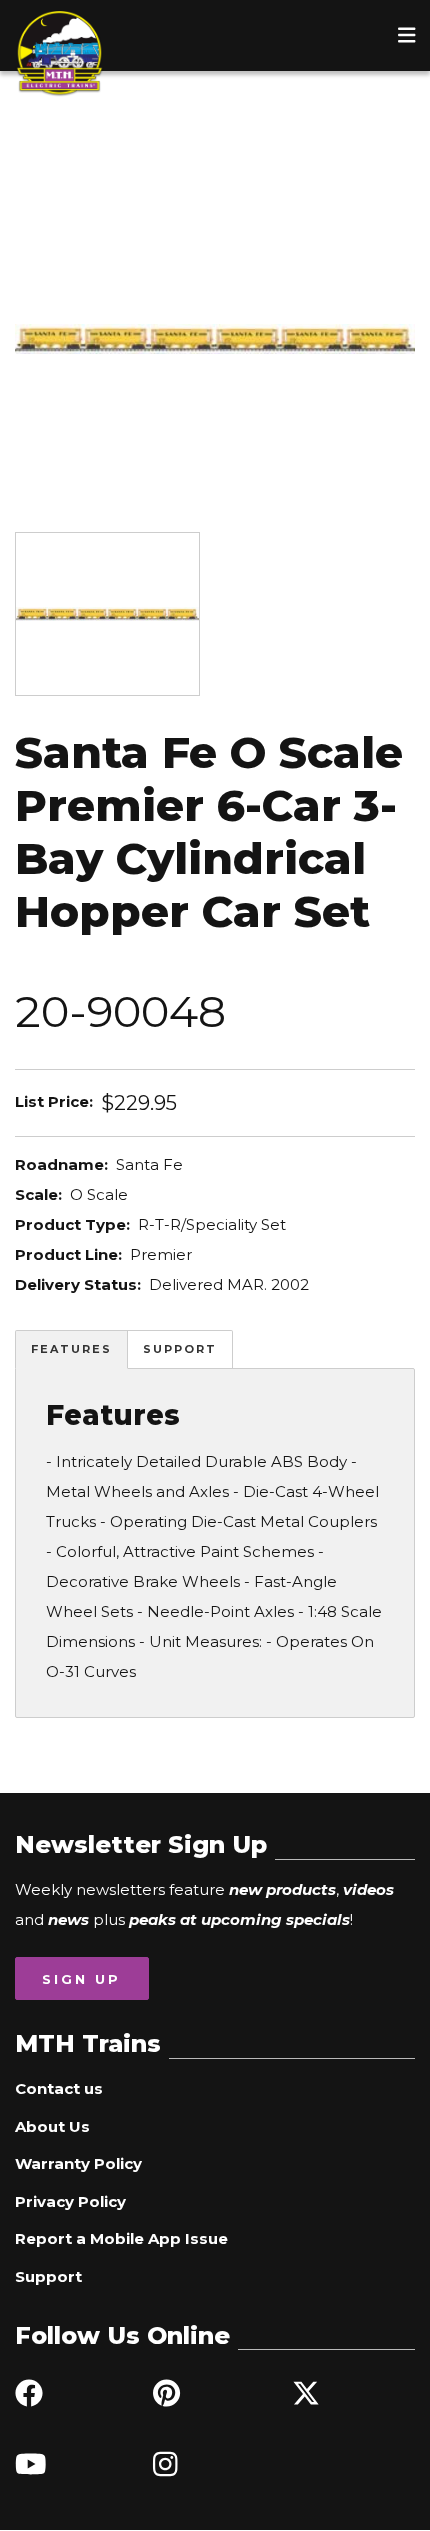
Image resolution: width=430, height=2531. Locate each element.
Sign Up (81, 1979)
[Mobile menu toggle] (407, 35)
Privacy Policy (70, 2201)
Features (71, 1349)
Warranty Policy (78, 2163)
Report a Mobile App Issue (121, 2238)
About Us (52, 2126)
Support (180, 1349)
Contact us (59, 2088)
